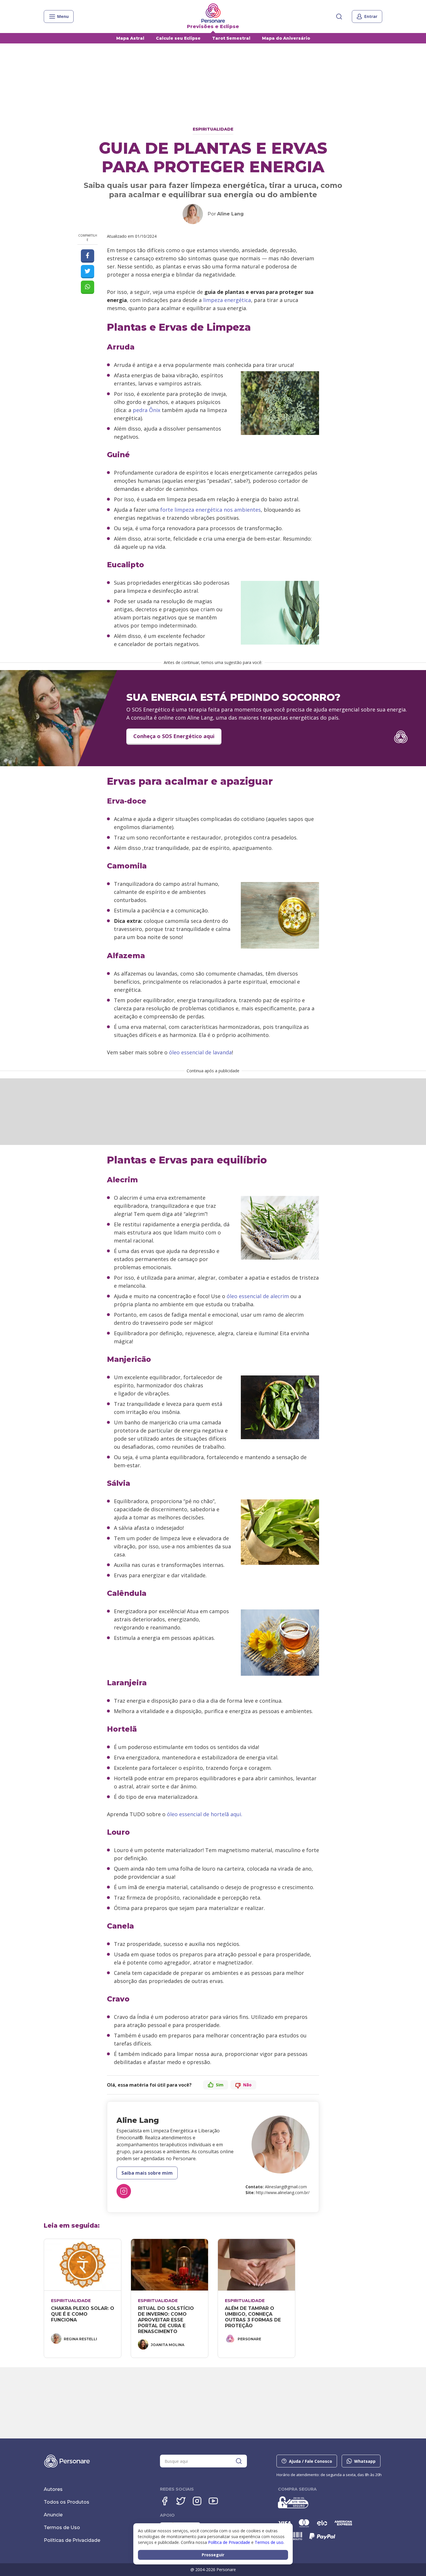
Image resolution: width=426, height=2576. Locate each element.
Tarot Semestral (231, 38)
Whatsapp (365, 2461)
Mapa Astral (130, 38)
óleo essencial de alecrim (258, 1296)
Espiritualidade (213, 129)
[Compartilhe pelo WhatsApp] (88, 287)
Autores (53, 2489)
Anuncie (53, 2515)
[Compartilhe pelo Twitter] (88, 272)
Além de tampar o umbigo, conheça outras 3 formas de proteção (254, 2317)
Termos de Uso (62, 2527)
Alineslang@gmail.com (286, 2187)
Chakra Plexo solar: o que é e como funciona (83, 2314)
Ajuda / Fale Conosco (311, 2461)
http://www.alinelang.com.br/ (283, 2192)
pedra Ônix (146, 410)
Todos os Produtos (67, 2502)
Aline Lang (230, 214)
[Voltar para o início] (213, 13)
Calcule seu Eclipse (178, 38)
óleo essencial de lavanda (200, 1052)
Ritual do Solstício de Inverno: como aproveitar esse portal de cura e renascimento (167, 2320)
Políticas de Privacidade (72, 2540)
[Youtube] (213, 2501)
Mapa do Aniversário (286, 38)
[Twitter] (181, 2501)
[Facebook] (165, 2501)
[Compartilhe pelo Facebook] (88, 256)
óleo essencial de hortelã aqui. (205, 1814)
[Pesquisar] (339, 17)
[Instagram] (124, 2191)
